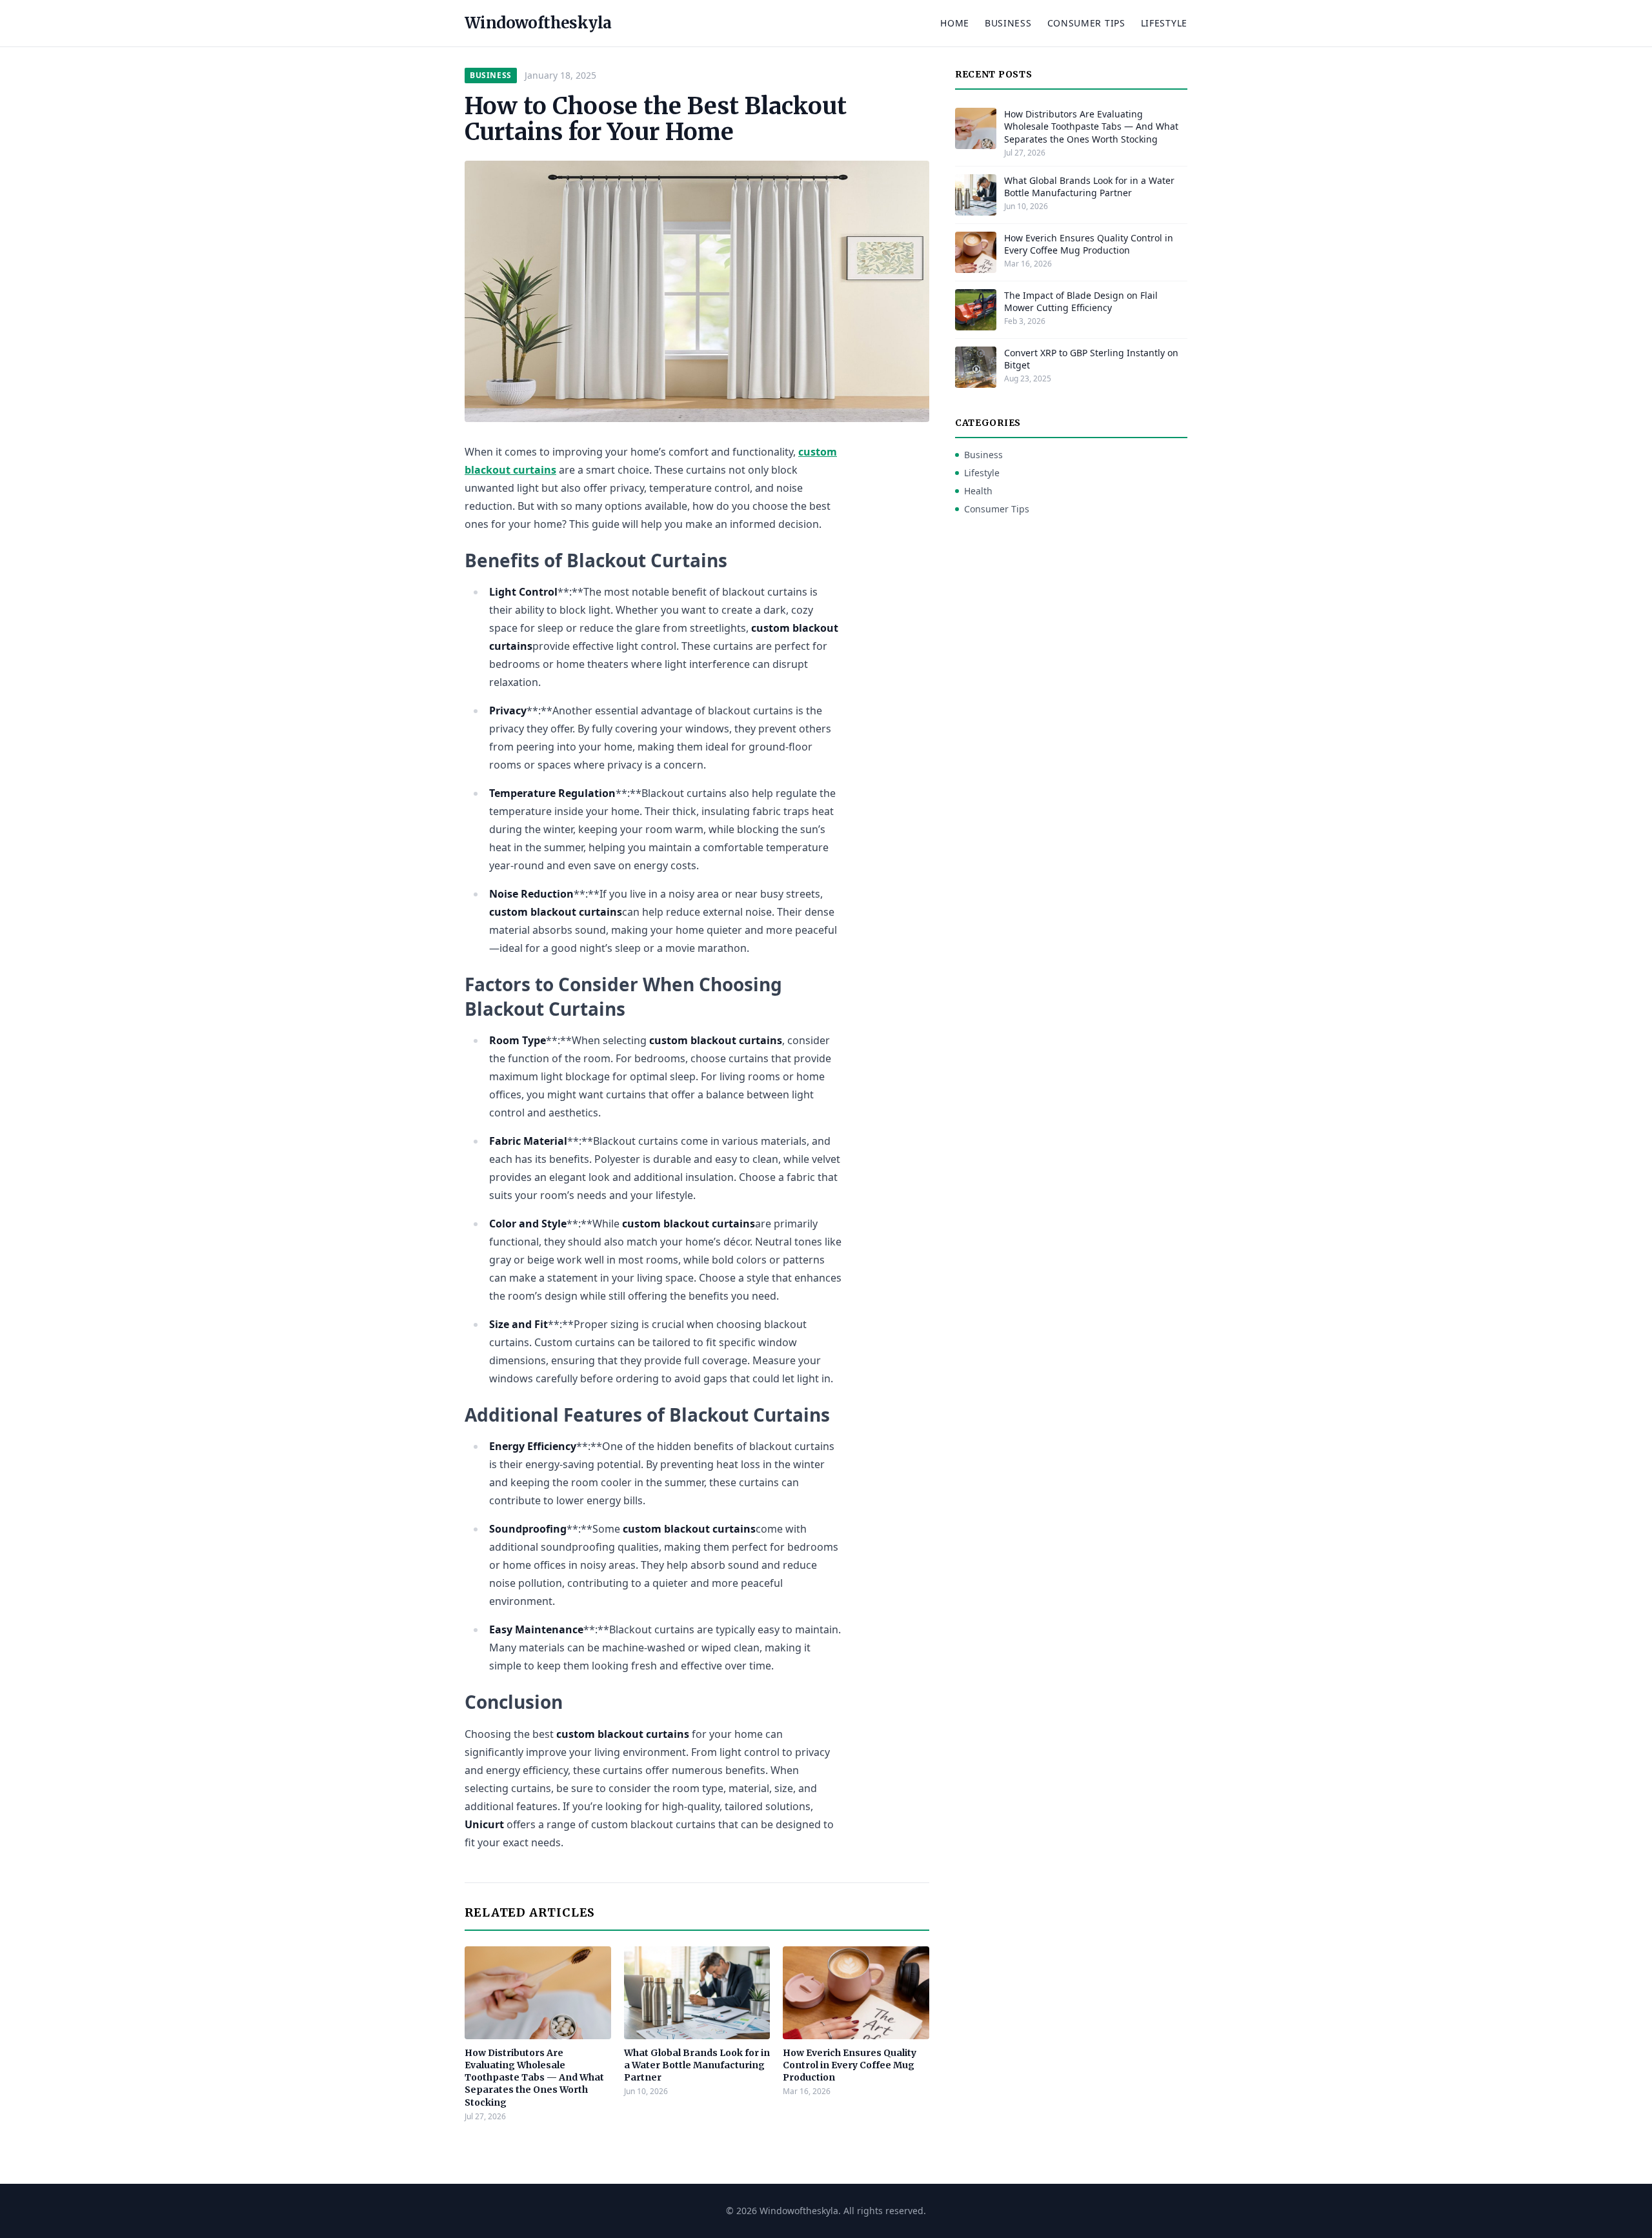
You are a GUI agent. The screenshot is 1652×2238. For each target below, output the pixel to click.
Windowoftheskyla (538, 23)
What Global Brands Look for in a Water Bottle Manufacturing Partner (697, 2065)
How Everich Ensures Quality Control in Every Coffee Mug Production (850, 2065)
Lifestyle (1164, 23)
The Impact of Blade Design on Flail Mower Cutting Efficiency (1081, 301)
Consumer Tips (1086, 23)
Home (955, 23)
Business (1008, 23)
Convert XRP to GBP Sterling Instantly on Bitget (1091, 359)
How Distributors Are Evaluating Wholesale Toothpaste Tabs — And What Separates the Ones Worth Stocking (534, 2078)
